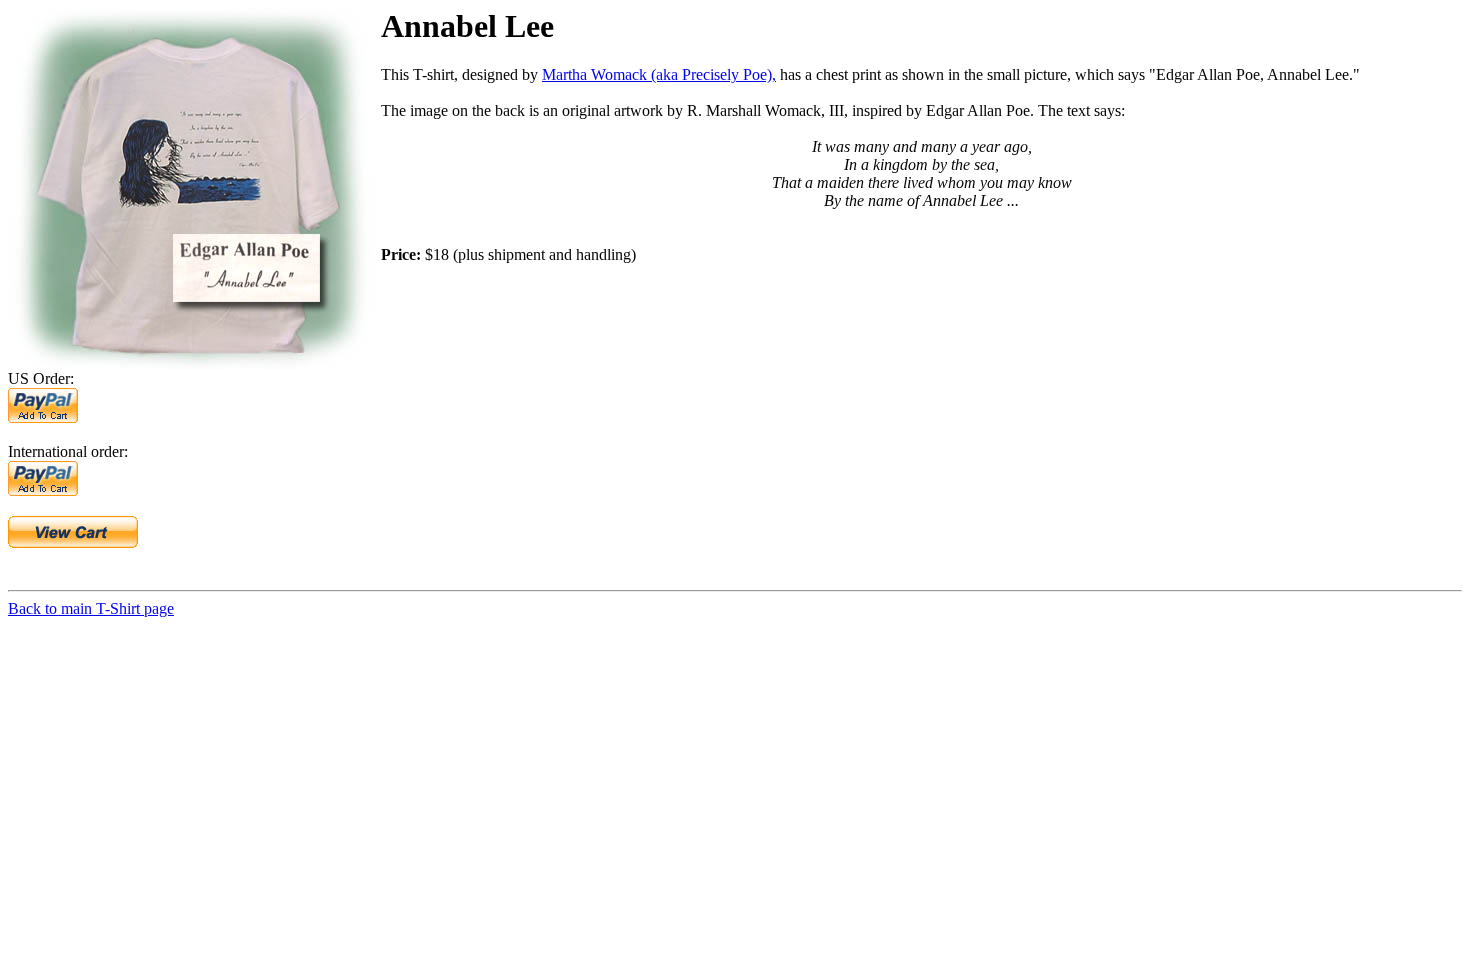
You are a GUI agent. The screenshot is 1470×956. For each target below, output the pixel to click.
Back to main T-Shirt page (91, 608)
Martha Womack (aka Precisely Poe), (659, 74)
